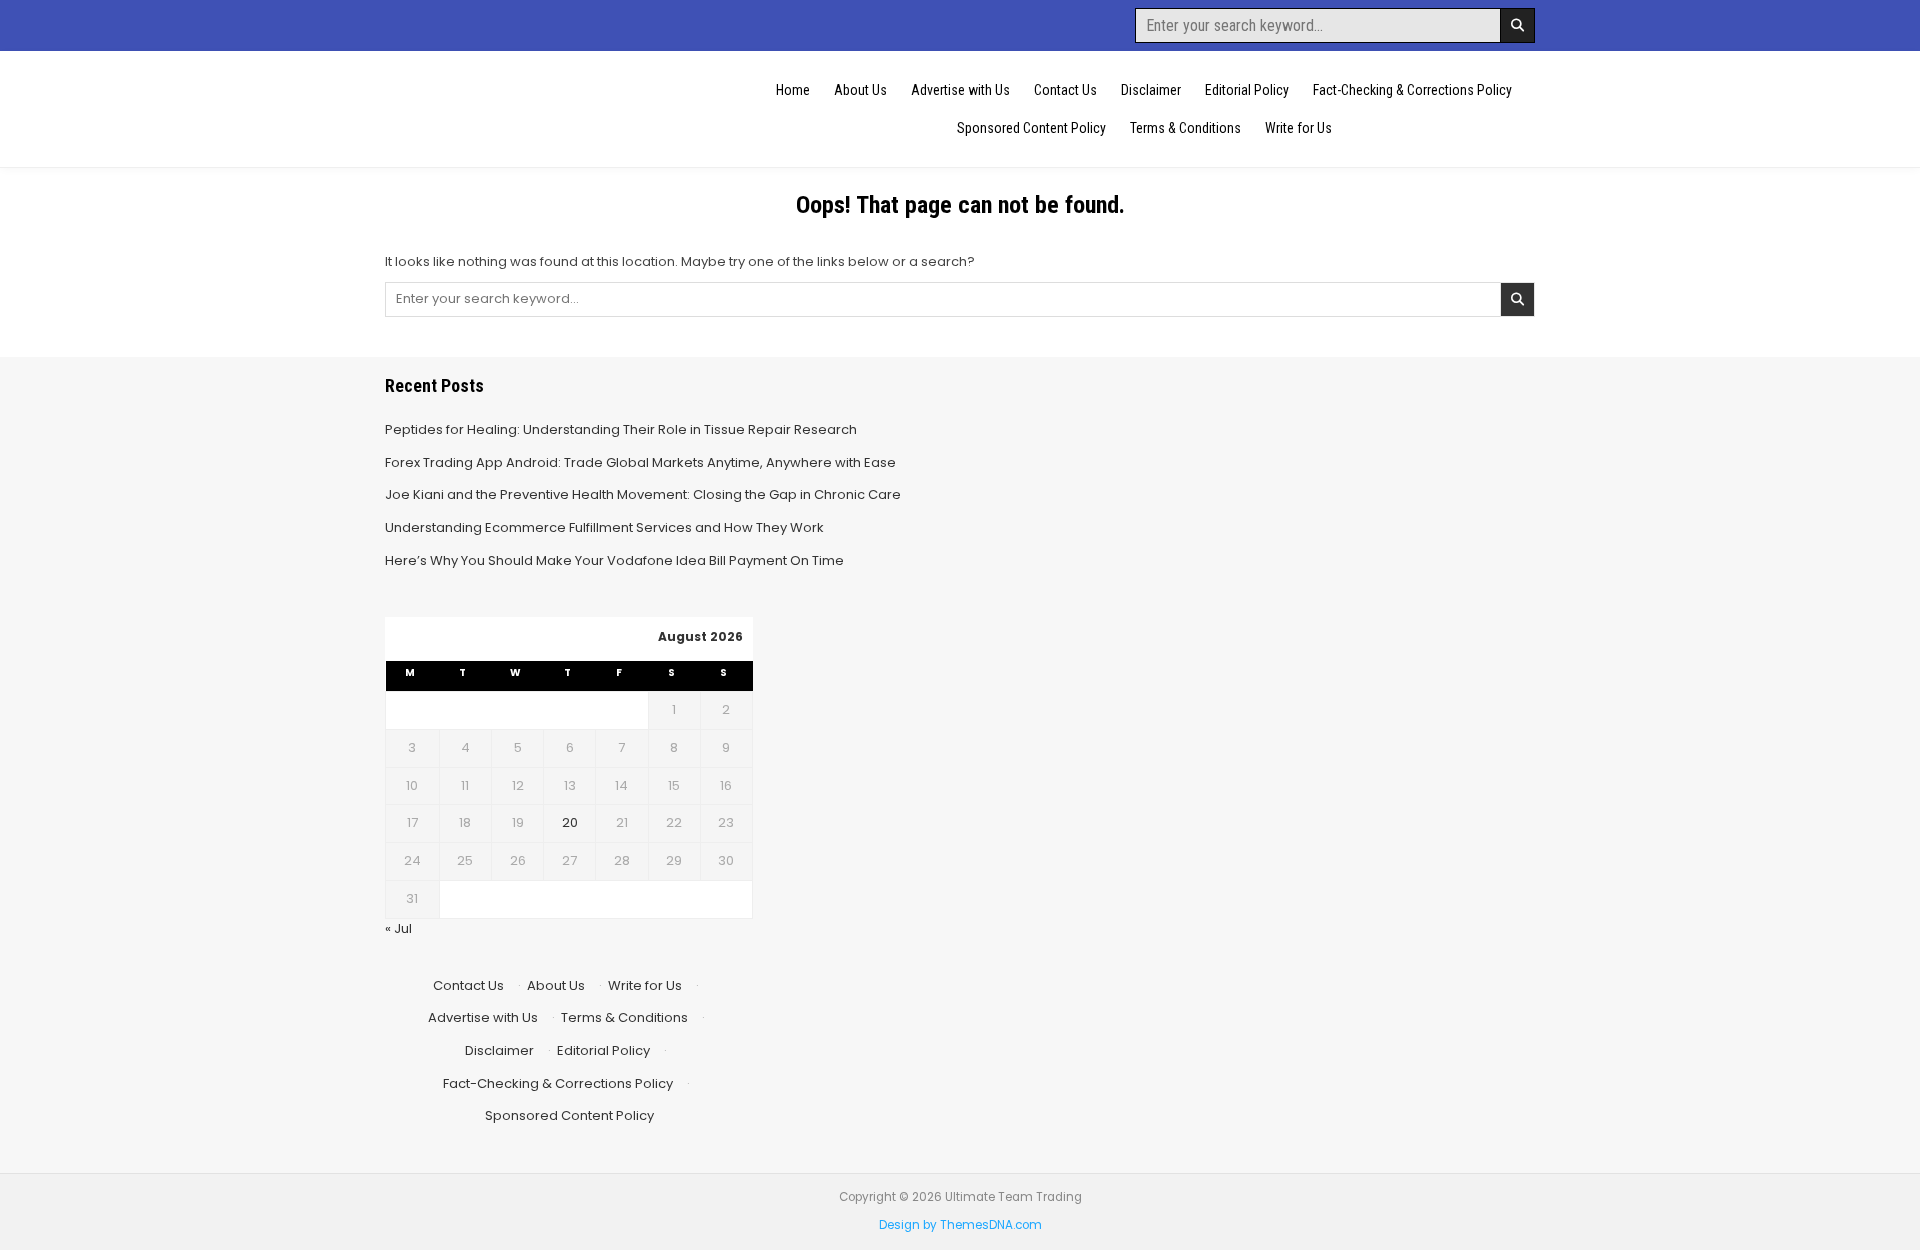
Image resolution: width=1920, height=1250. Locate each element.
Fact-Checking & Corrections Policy (1412, 90)
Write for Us (1298, 128)
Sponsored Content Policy (1031, 128)
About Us (860, 90)
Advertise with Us (960, 90)
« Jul (398, 928)
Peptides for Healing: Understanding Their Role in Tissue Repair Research (621, 429)
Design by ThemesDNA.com (960, 1225)
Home (793, 90)
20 (570, 822)
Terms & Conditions (1185, 128)
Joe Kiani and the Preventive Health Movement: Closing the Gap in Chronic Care (643, 494)
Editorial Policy (1247, 90)
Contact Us (1065, 90)
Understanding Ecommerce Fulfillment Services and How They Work (604, 527)
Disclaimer (1151, 90)
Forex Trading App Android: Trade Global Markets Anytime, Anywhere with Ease (640, 462)
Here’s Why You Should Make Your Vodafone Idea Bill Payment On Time (614, 560)
